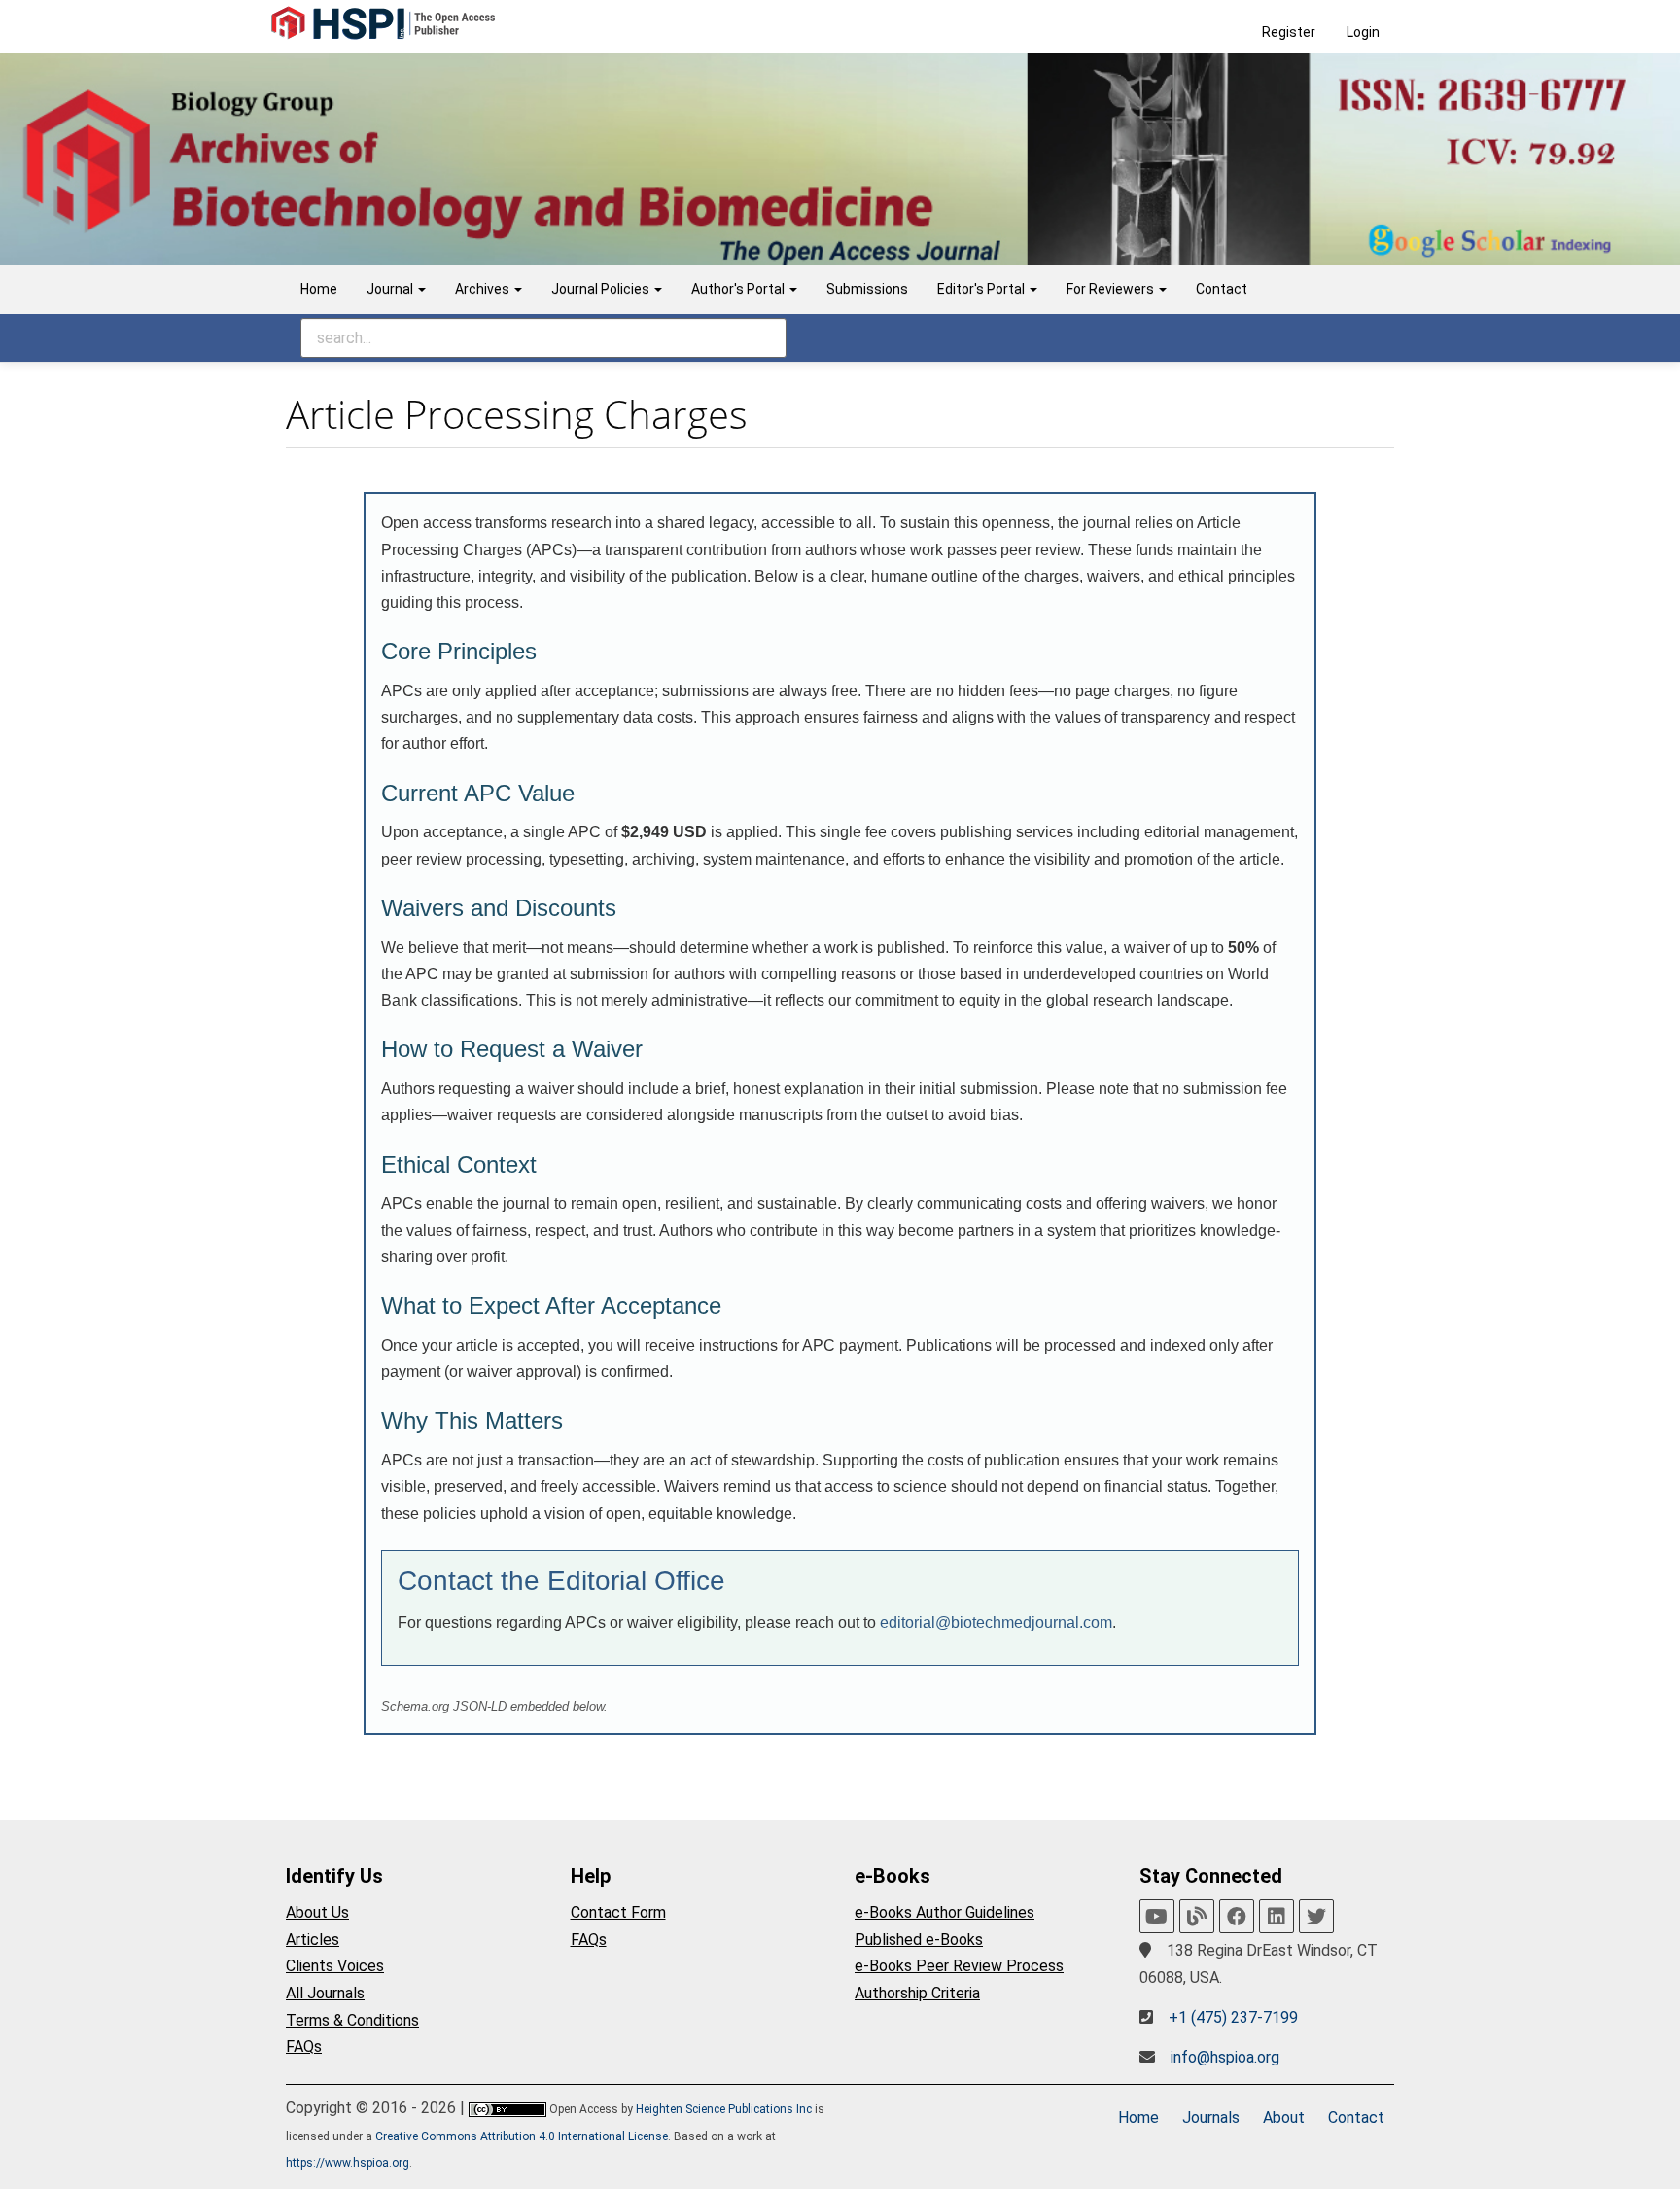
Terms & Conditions (352, 2020)
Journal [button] (391, 289)
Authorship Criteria (917, 1993)
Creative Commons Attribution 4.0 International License (522, 2136)
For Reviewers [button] (1112, 289)
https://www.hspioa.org (348, 2163)
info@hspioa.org (1225, 2057)
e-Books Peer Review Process (959, 1966)
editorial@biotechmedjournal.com (996, 1623)
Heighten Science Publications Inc (724, 2109)
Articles (313, 1940)
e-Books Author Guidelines (945, 1912)
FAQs (304, 2047)
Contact (1222, 289)
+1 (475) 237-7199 (1233, 2017)
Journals (1211, 2118)
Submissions (867, 289)
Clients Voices (335, 1966)
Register (1289, 32)
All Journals (325, 1993)
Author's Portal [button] (739, 289)
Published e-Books (919, 1940)
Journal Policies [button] (602, 289)
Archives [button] (484, 289)
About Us (317, 1912)
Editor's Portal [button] (982, 289)
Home (319, 289)
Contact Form (618, 1912)
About (1284, 2118)
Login (1363, 32)
